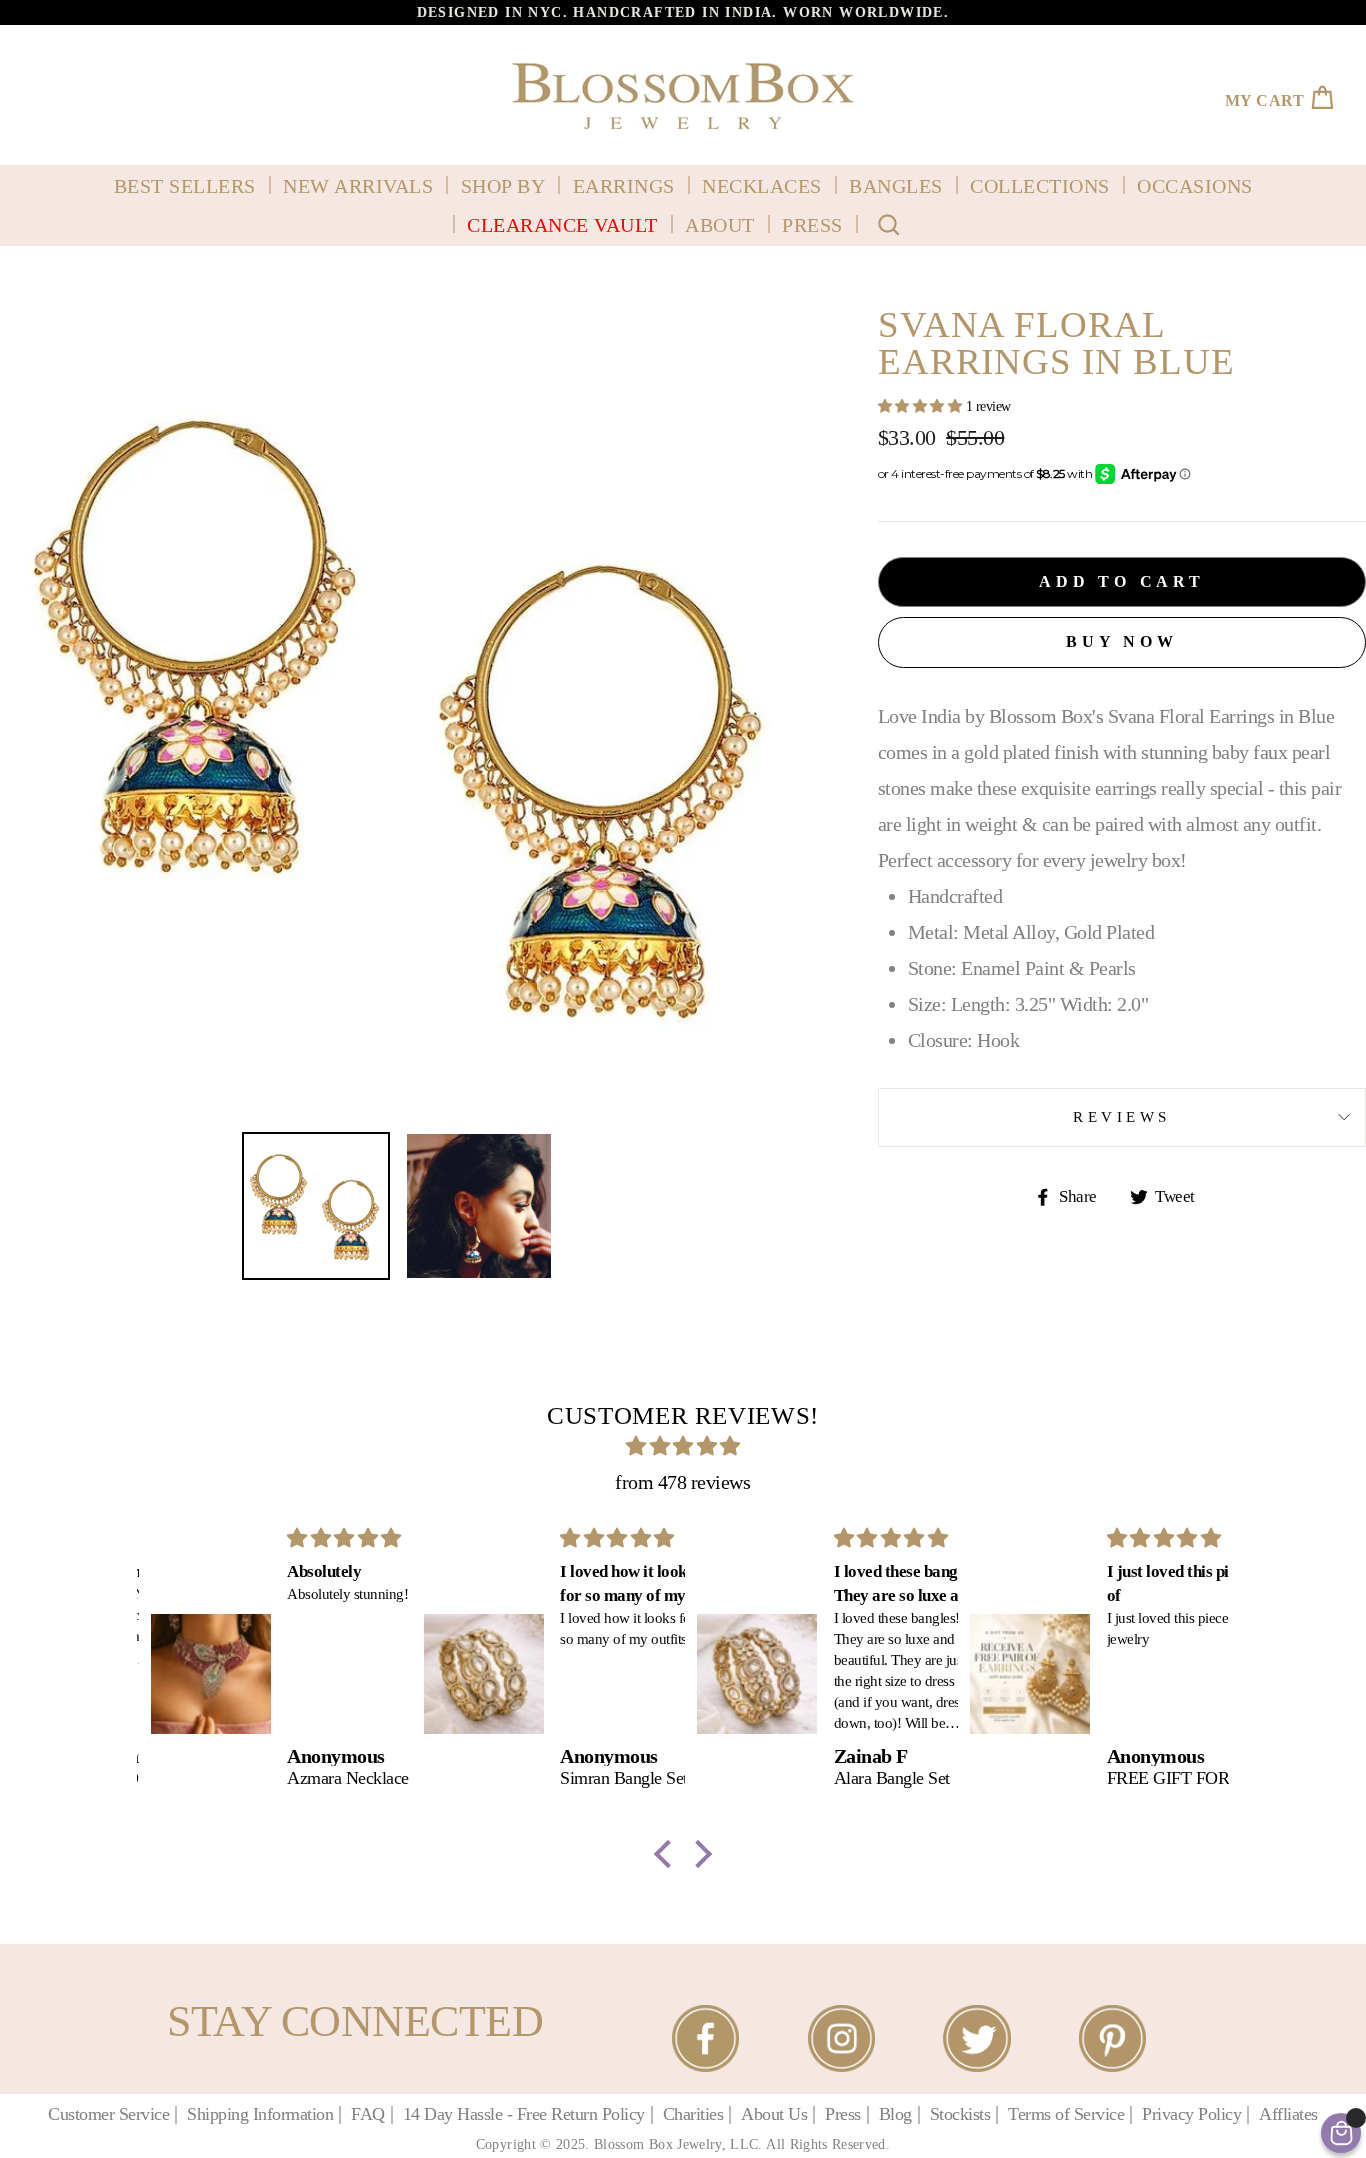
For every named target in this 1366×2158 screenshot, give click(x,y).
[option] (683, 12)
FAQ (368, 2114)
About (720, 225)
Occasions (1195, 186)
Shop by (503, 186)
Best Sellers (185, 186)
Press (812, 225)
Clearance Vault (562, 225)
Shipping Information (260, 2114)
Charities (693, 2114)
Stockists (960, 2114)
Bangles (896, 186)
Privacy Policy (1191, 2114)
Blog (895, 2114)
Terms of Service (1066, 2114)
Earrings (624, 186)
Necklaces (762, 186)
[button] (668, 1854)
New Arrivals (358, 186)
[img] (683, 1446)
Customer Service (108, 2114)
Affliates (1288, 2114)
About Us (774, 2114)
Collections (1040, 186)
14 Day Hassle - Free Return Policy (524, 2114)
